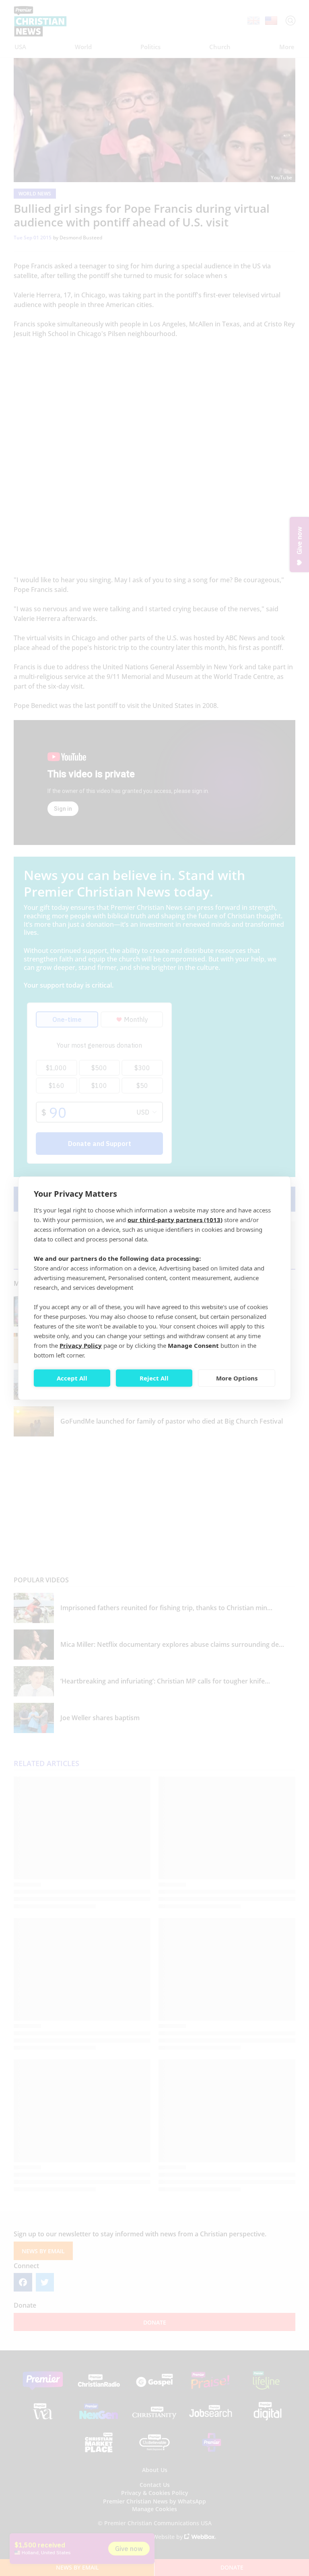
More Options (237, 1378)
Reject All (154, 1378)
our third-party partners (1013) (175, 1219)
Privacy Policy (81, 1345)
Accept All (72, 1378)
